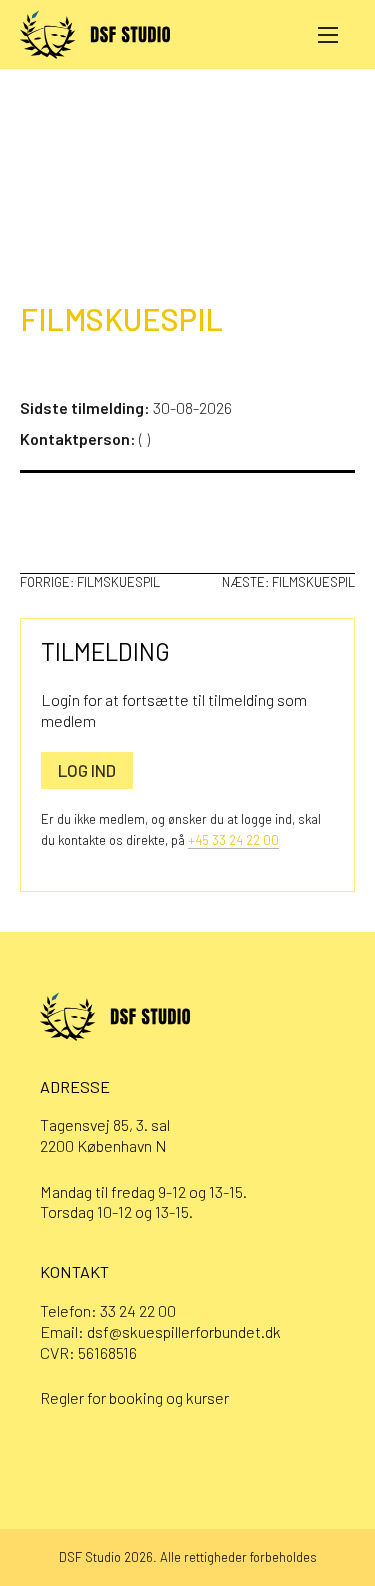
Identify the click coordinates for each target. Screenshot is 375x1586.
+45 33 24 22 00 (233, 840)
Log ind (87, 770)
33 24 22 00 (138, 1310)
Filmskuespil (121, 318)
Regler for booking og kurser (134, 1397)
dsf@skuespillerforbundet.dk (184, 1331)
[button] (328, 34)
